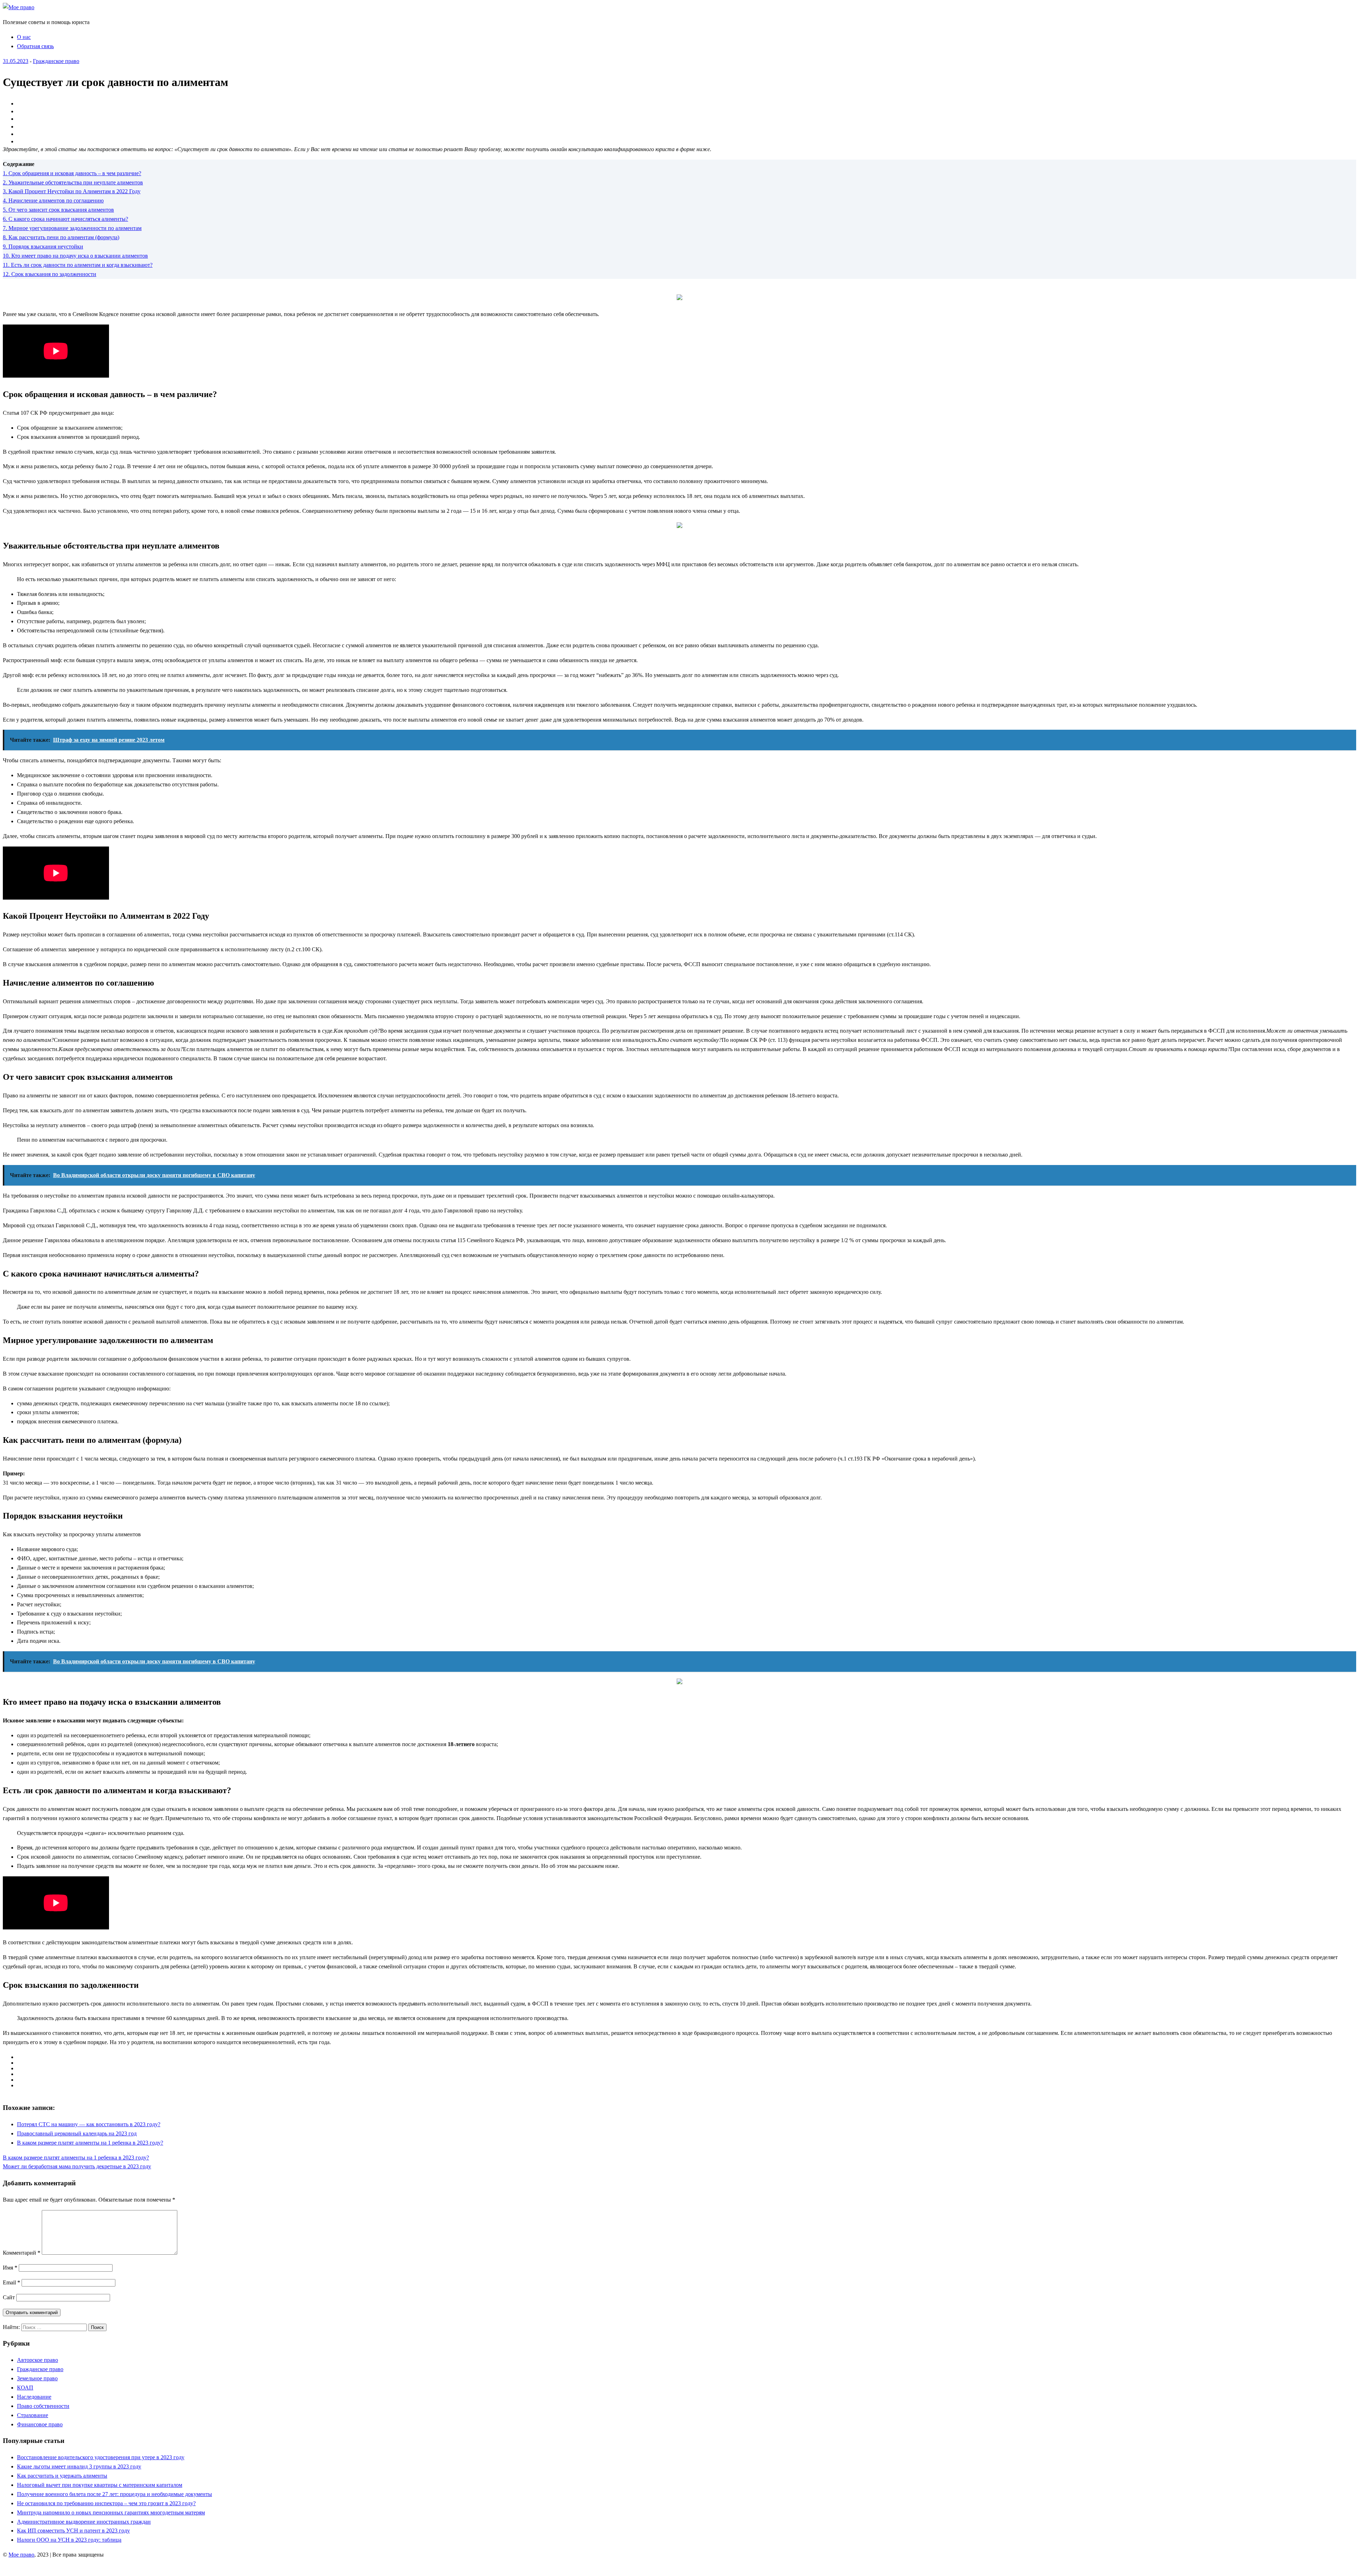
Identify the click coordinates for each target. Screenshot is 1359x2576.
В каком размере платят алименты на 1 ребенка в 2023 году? (90, 2143)
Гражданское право (56, 61)
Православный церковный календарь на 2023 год (77, 2133)
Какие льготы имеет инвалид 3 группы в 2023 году (79, 2466)
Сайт (9, 2297)
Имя (10, 2268)
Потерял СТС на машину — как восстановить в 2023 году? (89, 2124)
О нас (24, 37)
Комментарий (22, 2253)
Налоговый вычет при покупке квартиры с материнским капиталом (100, 2485)
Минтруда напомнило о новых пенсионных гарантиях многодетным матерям (111, 2512)
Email (12, 2282)
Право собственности (43, 2406)
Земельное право (37, 2378)
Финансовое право (40, 2424)
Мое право (21, 2555)
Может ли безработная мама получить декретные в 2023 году (77, 2166)
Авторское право (38, 2360)
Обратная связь (35, 46)
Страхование (33, 2415)
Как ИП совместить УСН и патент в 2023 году (73, 2531)
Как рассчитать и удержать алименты (62, 2476)
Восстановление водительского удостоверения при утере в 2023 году (101, 2457)
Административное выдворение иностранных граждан (84, 2522)
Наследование (34, 2397)
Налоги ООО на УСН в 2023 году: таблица (69, 2540)
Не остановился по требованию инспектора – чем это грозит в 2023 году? (106, 2503)
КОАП (25, 2388)
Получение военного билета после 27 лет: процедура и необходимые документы (114, 2494)
